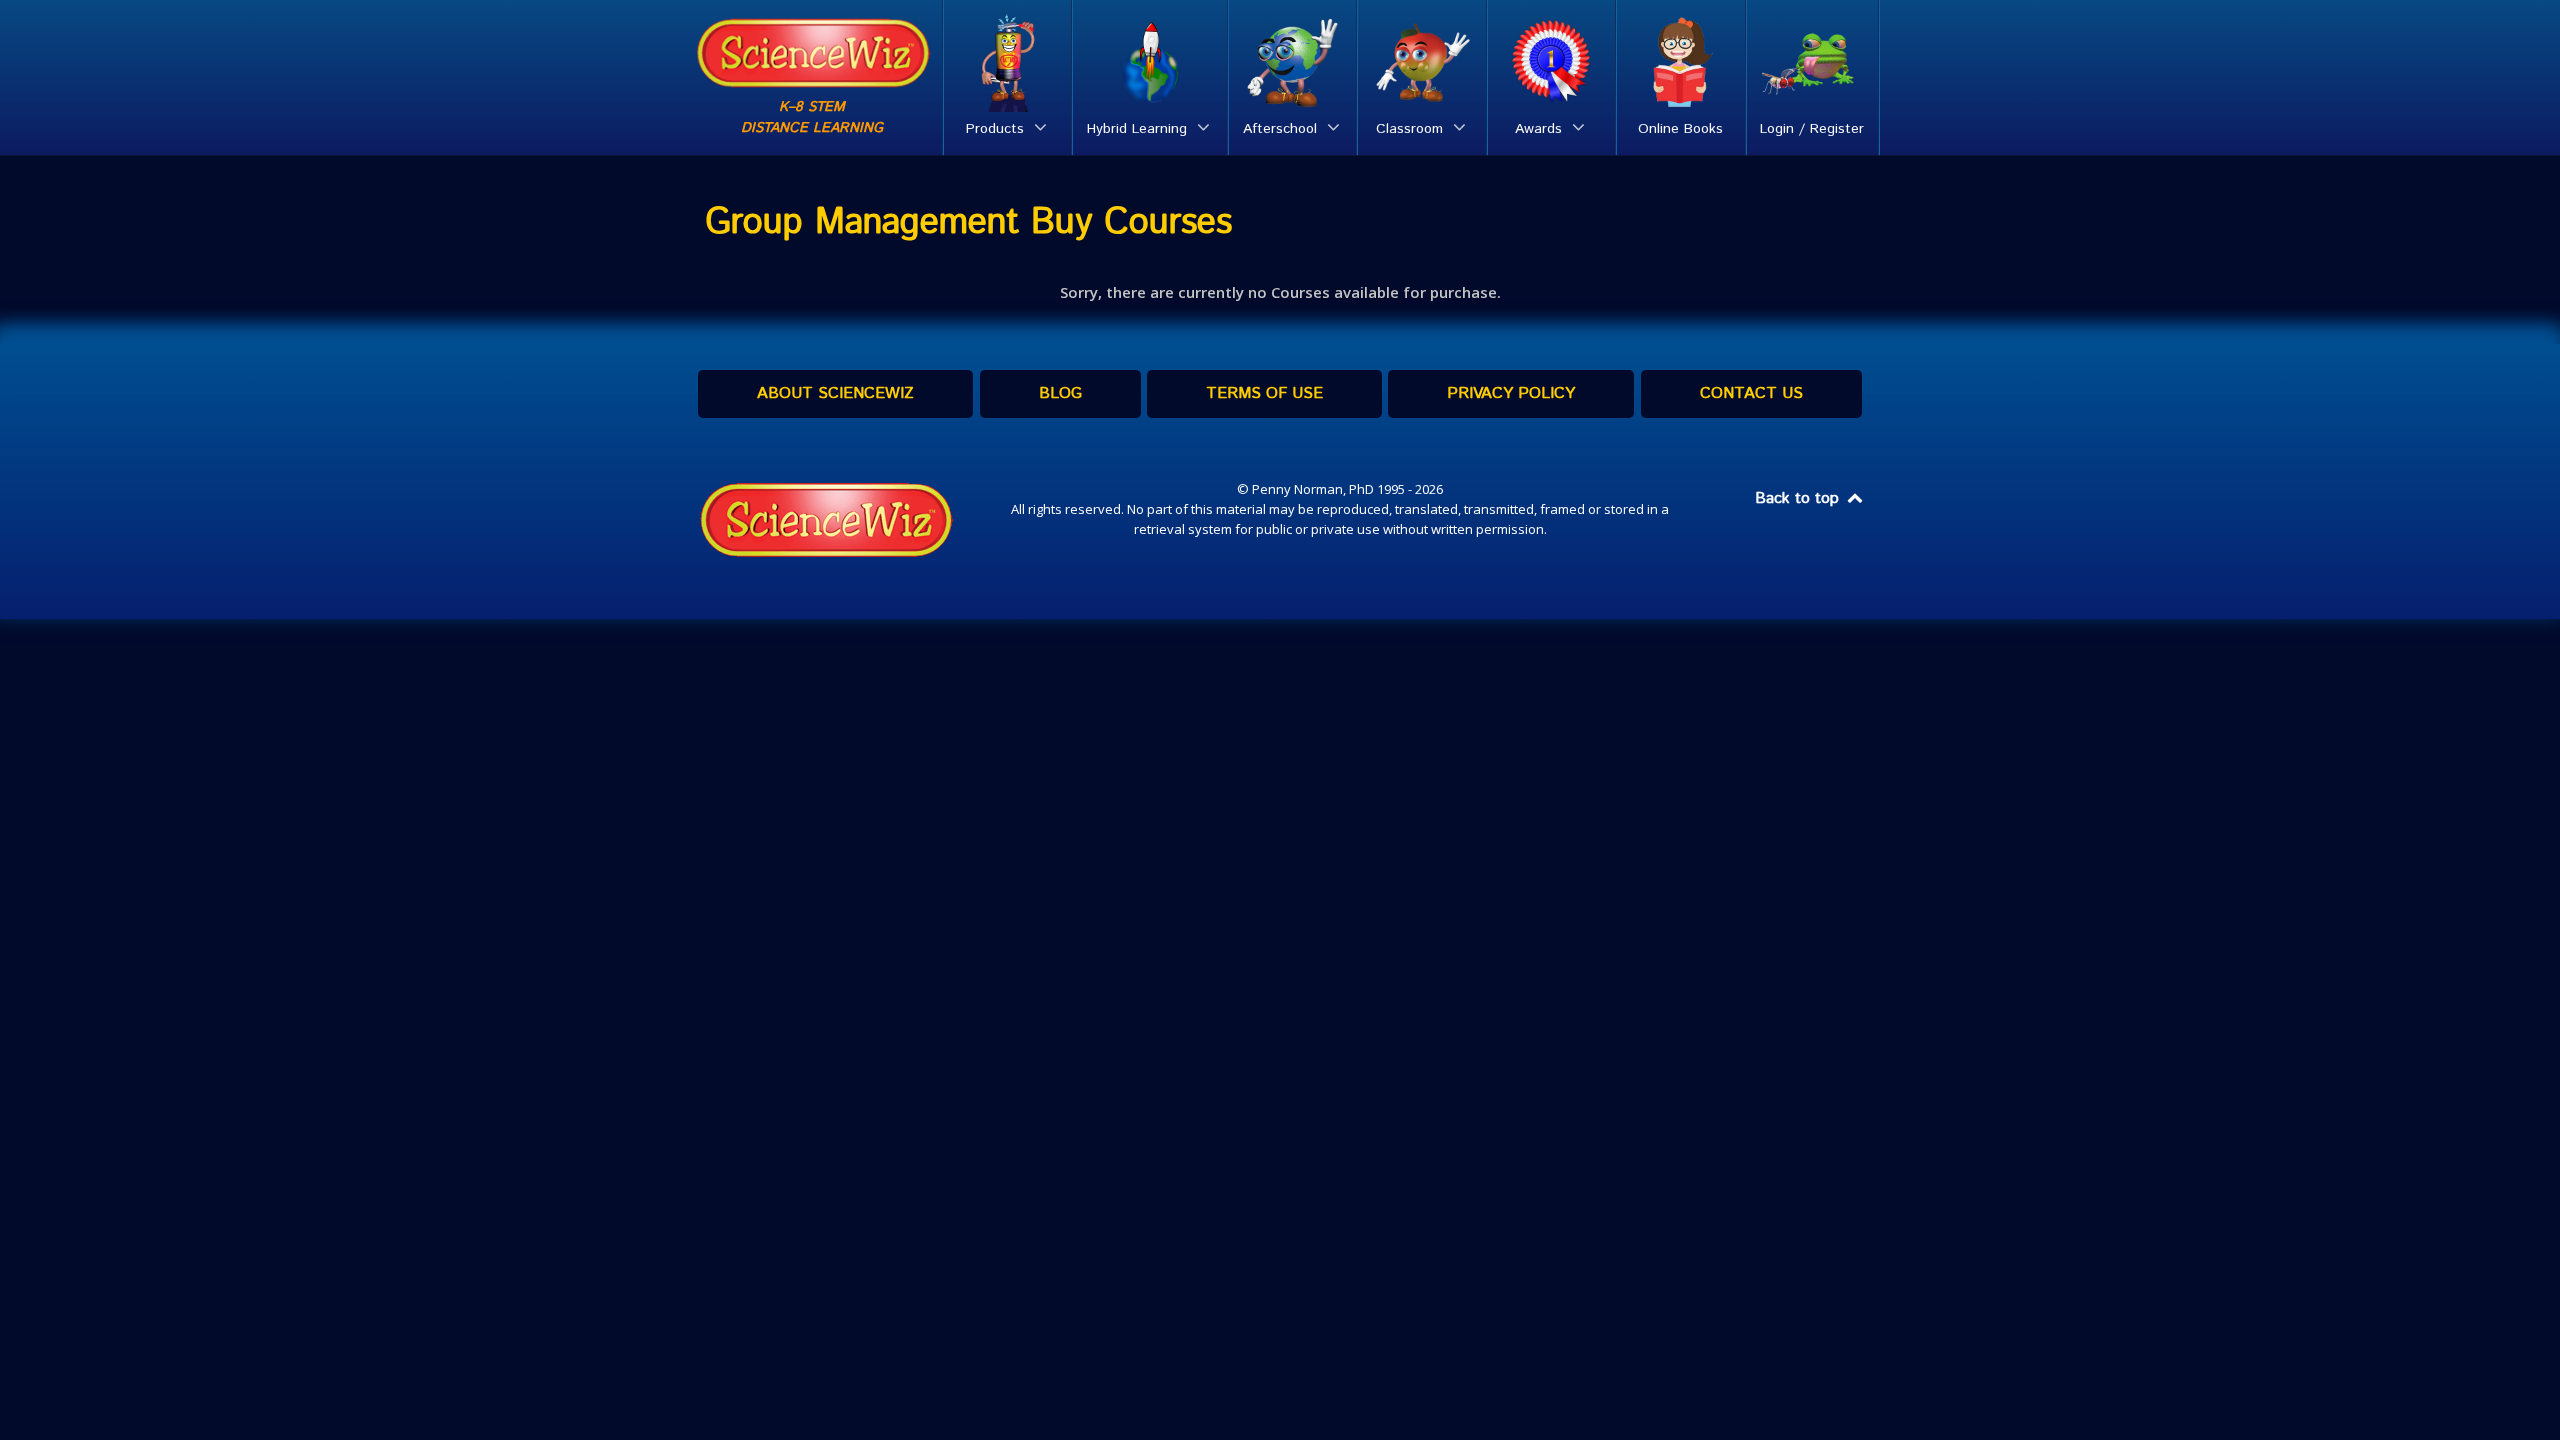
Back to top (1799, 498)
